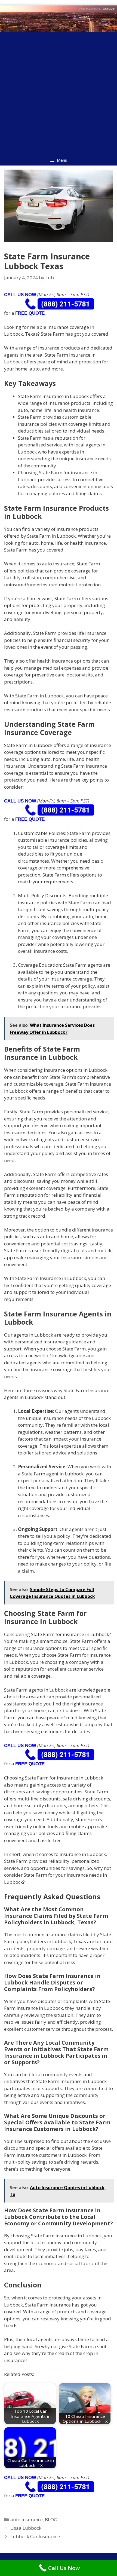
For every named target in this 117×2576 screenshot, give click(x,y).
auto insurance (27, 2520)
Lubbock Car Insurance (35, 2536)
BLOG (51, 2520)
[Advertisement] (59, 93)
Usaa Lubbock (26, 2528)
